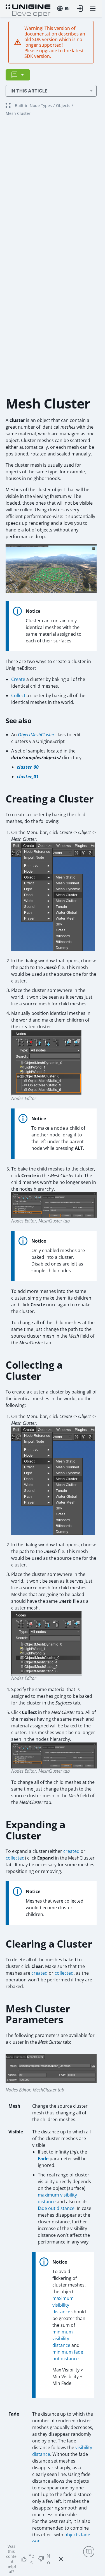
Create (18, 679)
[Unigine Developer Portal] (28, 10)
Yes (31, 2559)
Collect (18, 695)
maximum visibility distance (63, 2305)
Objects (63, 105)
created (71, 1851)
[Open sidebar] (18, 75)
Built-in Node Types (33, 105)
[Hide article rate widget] (61, 2559)
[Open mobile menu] (93, 9)
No (48, 2559)
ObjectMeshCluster (36, 735)
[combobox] (63, 8)
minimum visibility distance (63, 2338)
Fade (43, 2159)
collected (15, 1858)
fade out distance (56, 2208)
